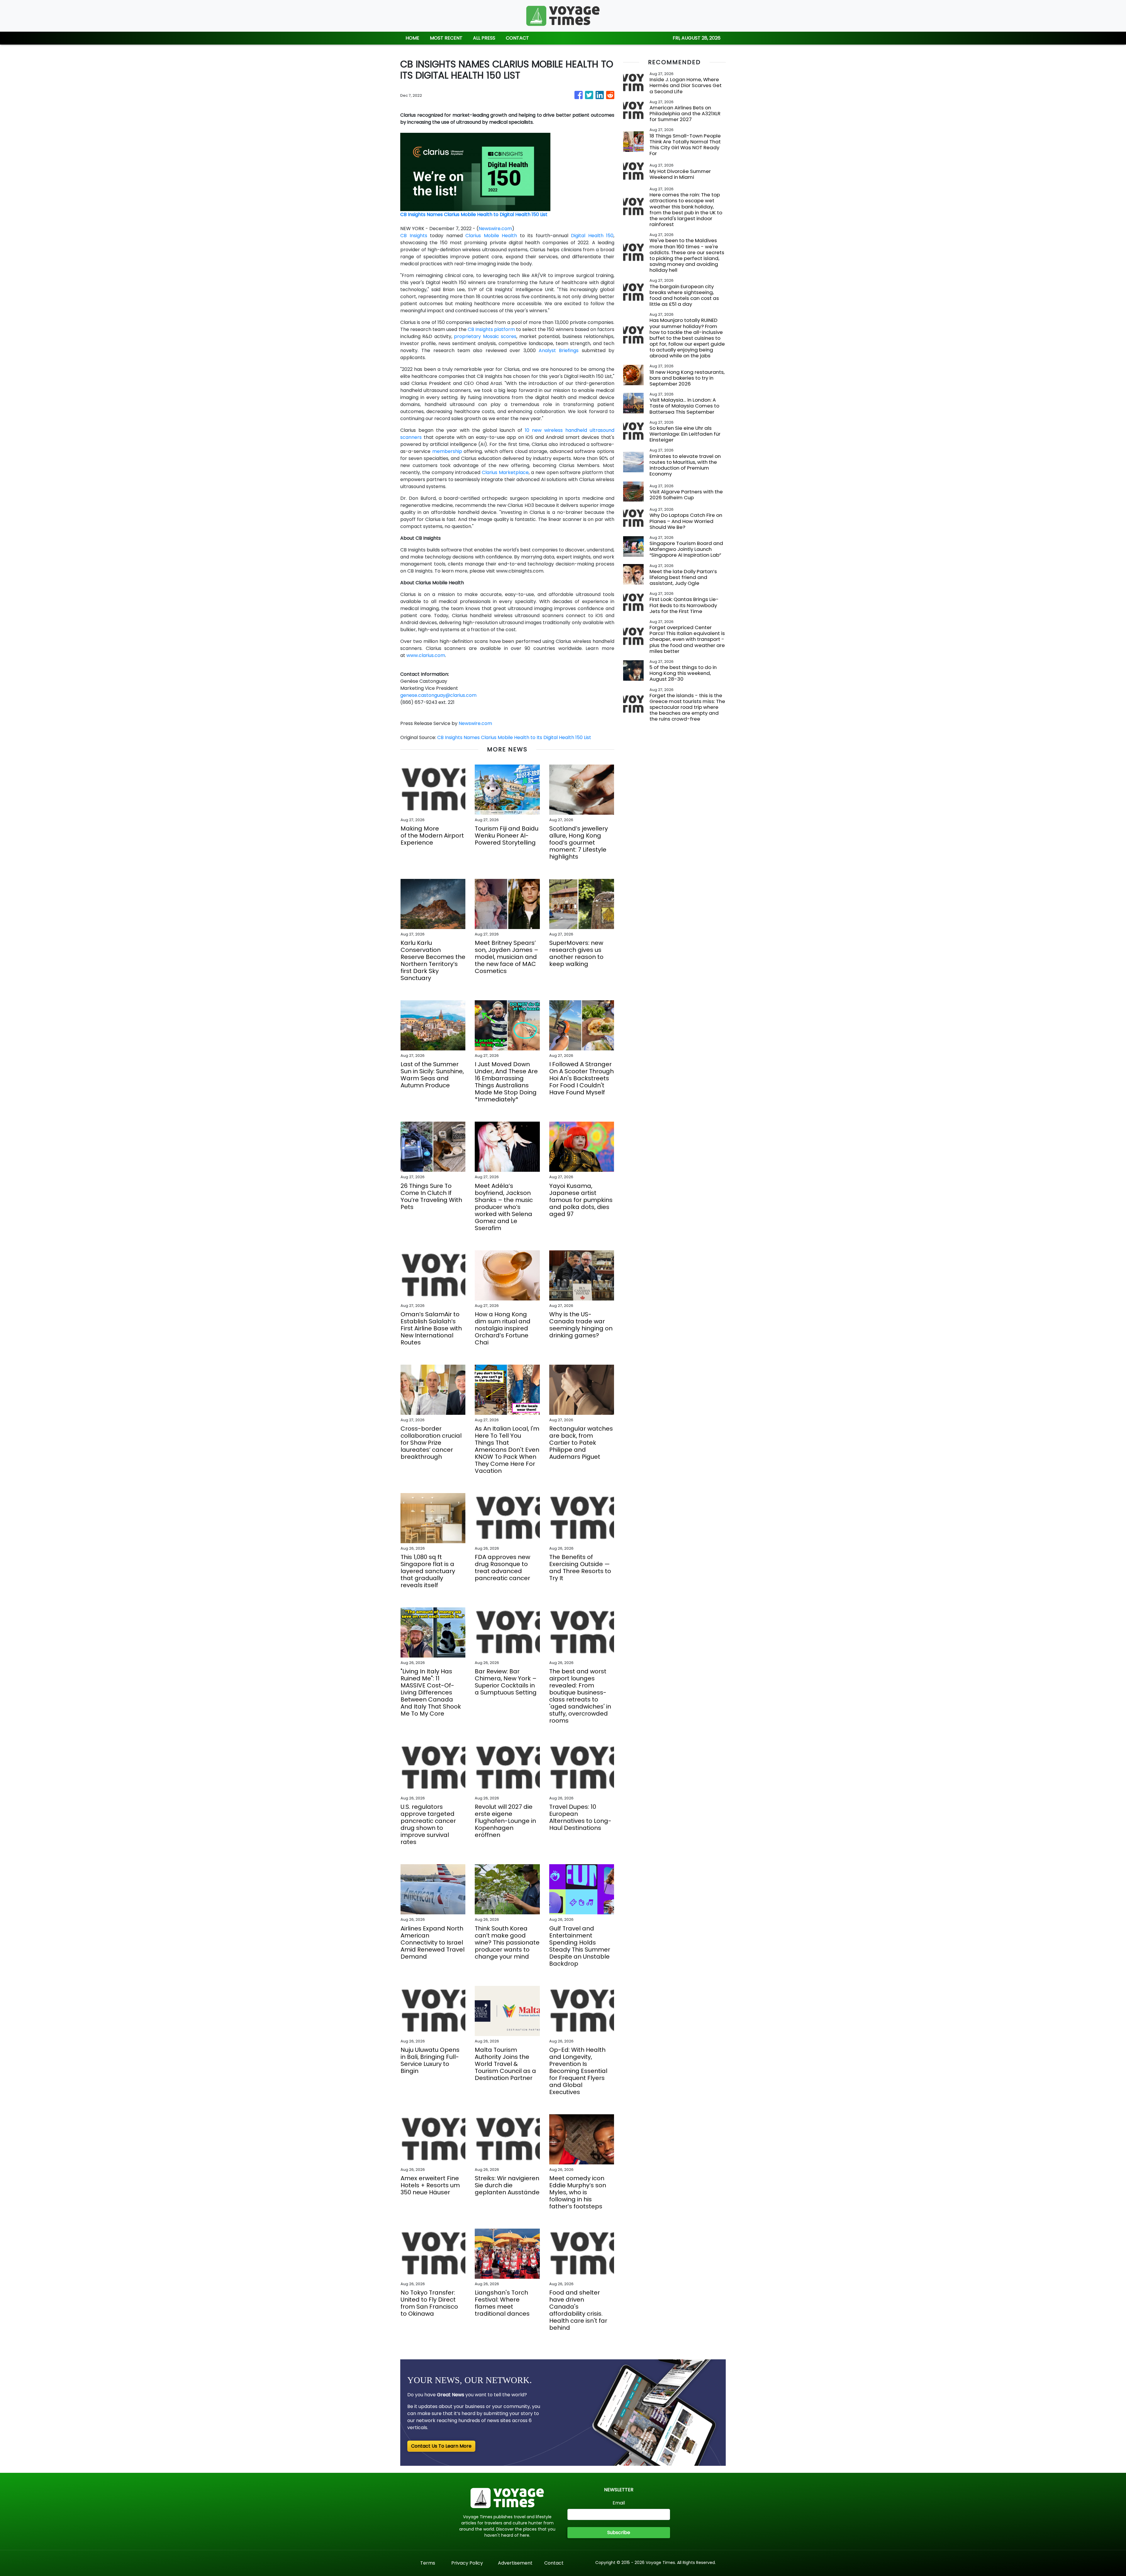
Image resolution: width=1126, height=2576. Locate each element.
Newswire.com (495, 229)
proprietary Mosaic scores (485, 336)
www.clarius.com (426, 655)
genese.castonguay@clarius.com (438, 695)
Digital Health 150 (592, 236)
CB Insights (414, 236)
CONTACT (517, 38)
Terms (428, 2563)
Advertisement (515, 2563)
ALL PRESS (484, 38)
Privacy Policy (467, 2563)
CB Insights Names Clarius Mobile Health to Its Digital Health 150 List (515, 737)
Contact (554, 2563)
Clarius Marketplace (505, 472)
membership (447, 451)
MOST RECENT (446, 38)
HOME (412, 38)
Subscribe (619, 2532)
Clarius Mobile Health (491, 236)
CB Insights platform (491, 329)
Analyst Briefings (559, 350)
